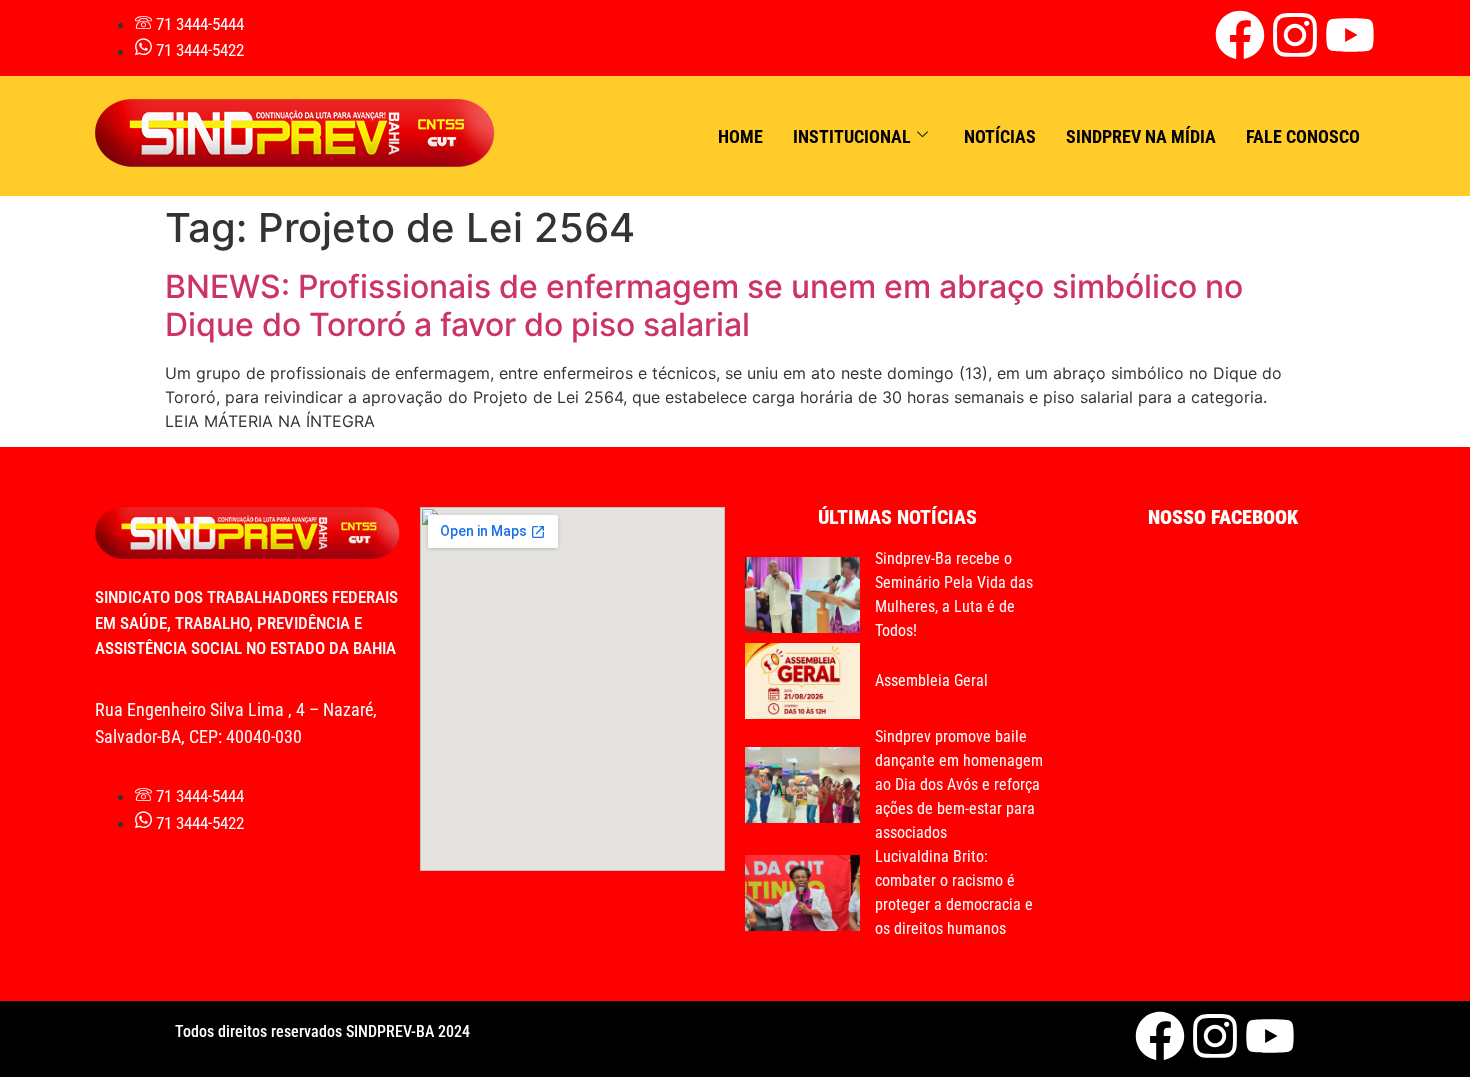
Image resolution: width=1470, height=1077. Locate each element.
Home (740, 136)
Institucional (852, 136)
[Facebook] (1240, 35)
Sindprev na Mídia (1141, 136)
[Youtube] (1350, 35)
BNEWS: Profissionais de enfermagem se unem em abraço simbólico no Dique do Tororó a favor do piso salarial (704, 305)
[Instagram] (1295, 35)
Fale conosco (1303, 136)
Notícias (1000, 136)
